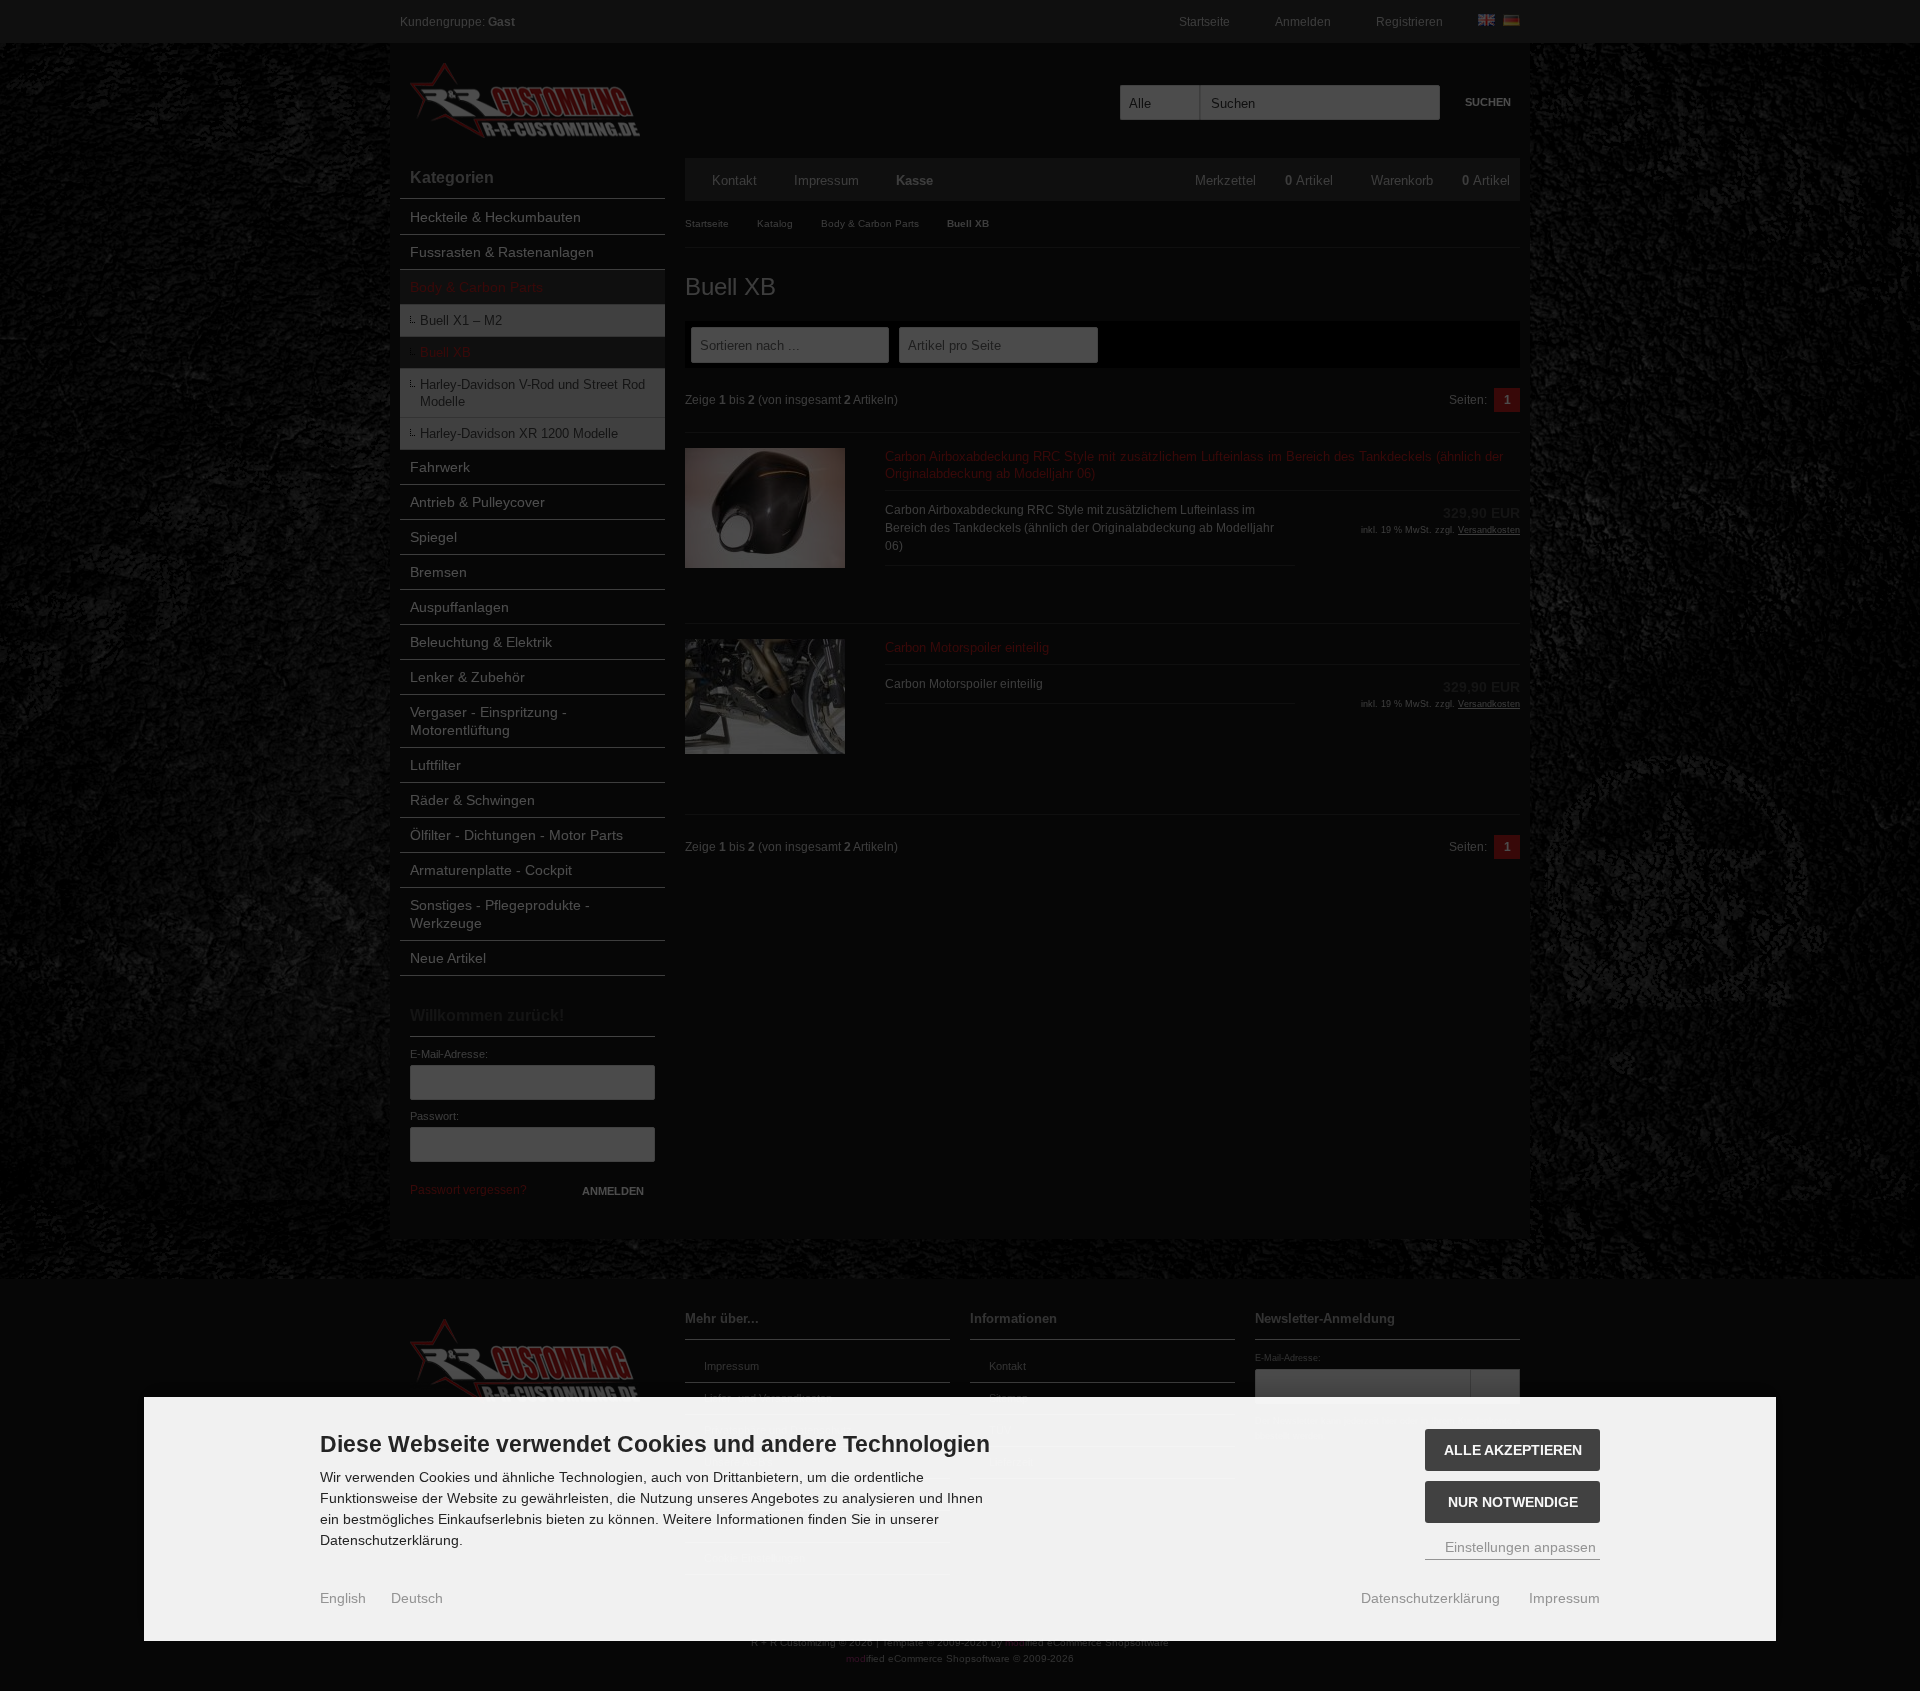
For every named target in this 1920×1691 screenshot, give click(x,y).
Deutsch (417, 1598)
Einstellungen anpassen (1518, 1547)
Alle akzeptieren (1513, 1450)
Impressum (1564, 1598)
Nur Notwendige (1513, 1502)
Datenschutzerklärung (1430, 1598)
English (343, 1598)
